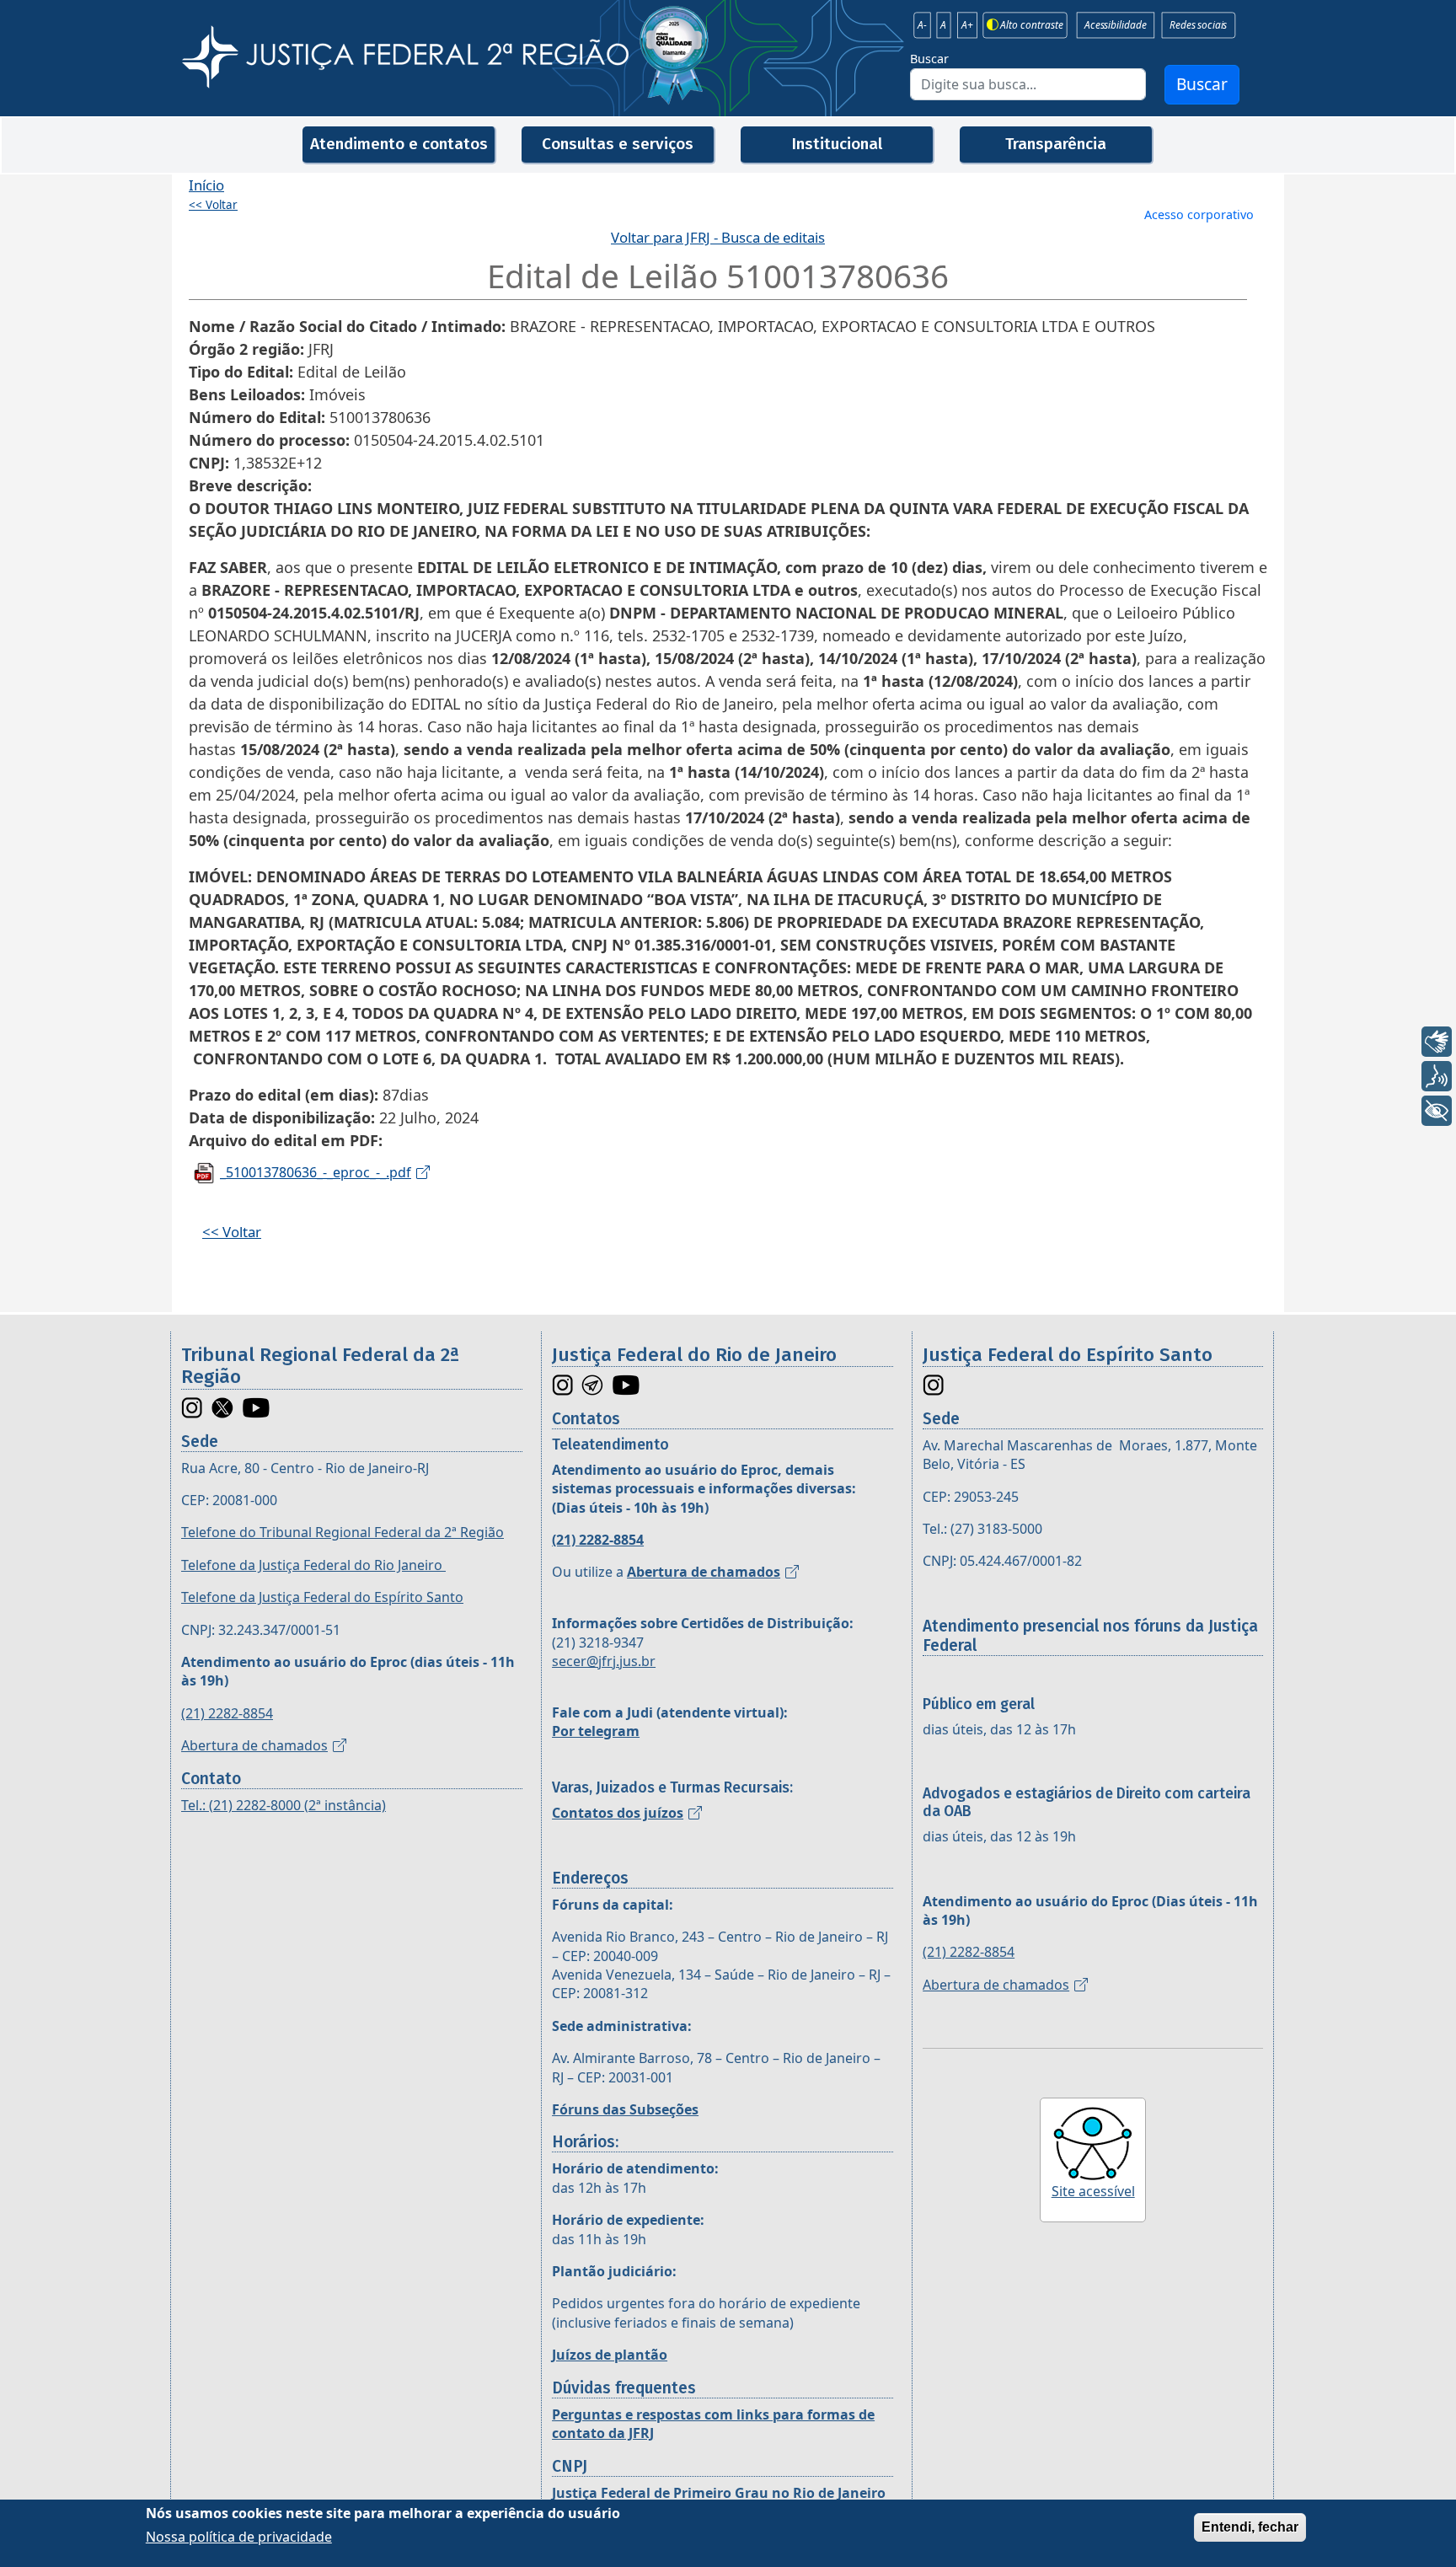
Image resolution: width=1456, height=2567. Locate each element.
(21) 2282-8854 (227, 1713)
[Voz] (1437, 1076)
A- (922, 25)
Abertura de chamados (254, 1745)
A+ (967, 25)
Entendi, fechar (1250, 2527)
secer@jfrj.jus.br (604, 1661)
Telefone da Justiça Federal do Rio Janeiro (313, 1565)
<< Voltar (213, 205)
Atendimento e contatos (399, 144)
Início (206, 185)
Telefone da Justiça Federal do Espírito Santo (322, 1597)
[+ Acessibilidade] (1437, 1111)
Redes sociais (1198, 25)
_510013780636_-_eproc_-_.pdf (316, 1172)
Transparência (1056, 144)
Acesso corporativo (1199, 214)
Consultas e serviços (618, 144)
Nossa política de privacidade (239, 2537)
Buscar (929, 59)
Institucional (837, 144)
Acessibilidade (1115, 25)
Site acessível (1093, 2191)
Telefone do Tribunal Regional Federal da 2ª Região (343, 1532)
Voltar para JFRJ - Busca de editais (718, 237)
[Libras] (1437, 1042)
